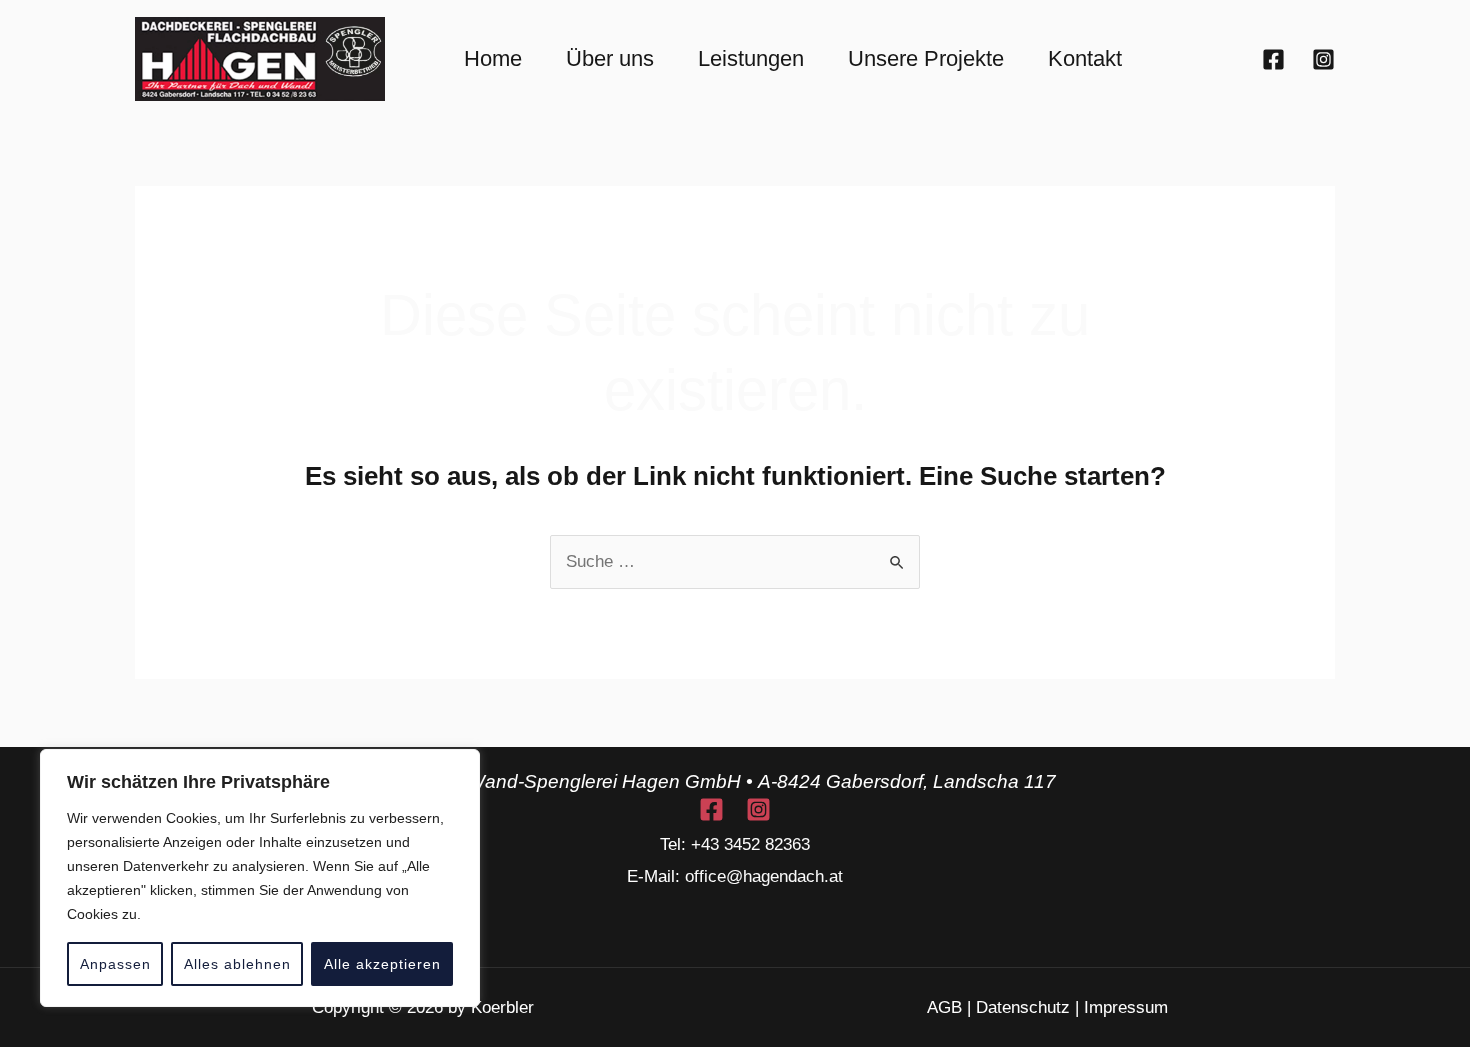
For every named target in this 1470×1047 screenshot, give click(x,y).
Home (493, 58)
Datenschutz (1023, 1007)
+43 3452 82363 (750, 844)
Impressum (1126, 1007)
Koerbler (502, 1007)
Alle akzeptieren (382, 964)
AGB (944, 1007)
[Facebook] (1273, 59)
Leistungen (751, 58)
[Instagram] (1323, 59)
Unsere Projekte (926, 58)
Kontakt (1085, 58)
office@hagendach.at (764, 876)
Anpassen (115, 964)
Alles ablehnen (237, 964)
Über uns (610, 58)
